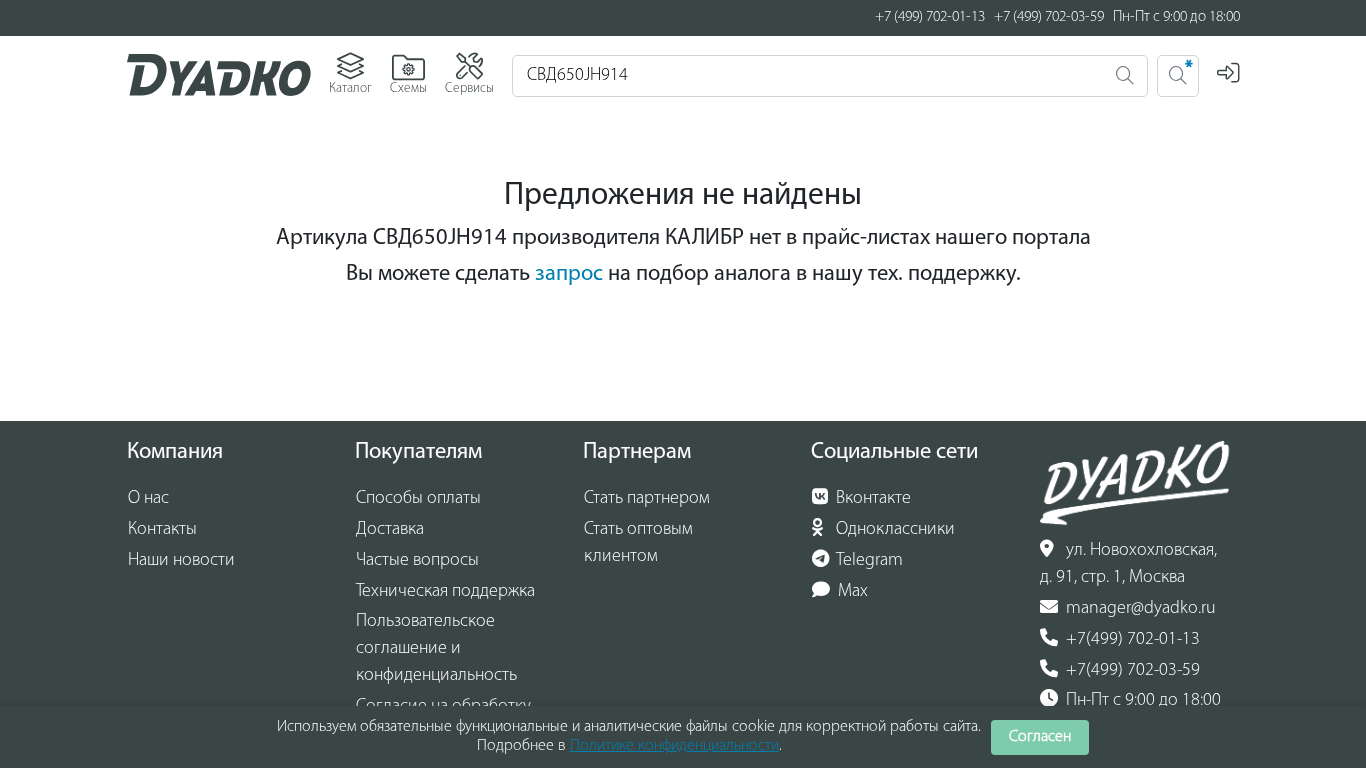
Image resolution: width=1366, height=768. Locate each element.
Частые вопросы (417, 561)
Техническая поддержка (445, 592)
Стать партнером (647, 499)
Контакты (162, 530)
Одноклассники (893, 530)
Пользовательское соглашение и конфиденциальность (436, 649)
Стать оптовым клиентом (638, 543)
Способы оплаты (418, 499)
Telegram (868, 561)
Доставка (390, 530)
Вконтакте (871, 499)
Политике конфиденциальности (674, 746)
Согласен (1040, 737)
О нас (148, 499)
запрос (569, 274)
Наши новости (181, 561)
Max (851, 592)
